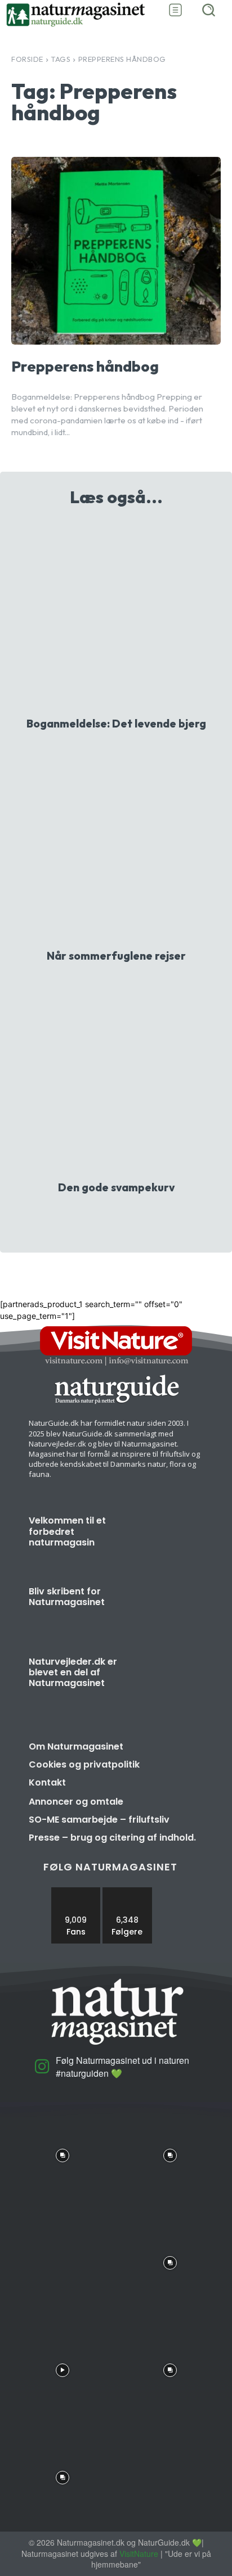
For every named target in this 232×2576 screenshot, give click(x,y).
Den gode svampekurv (116, 1187)
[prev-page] (105, 1216)
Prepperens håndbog (85, 366)
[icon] (42, 2070)
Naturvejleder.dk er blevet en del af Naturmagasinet (73, 1672)
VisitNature (139, 2554)
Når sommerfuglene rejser (116, 956)
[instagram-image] (62, 2153)
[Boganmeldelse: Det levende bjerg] (116, 615)
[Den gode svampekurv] (116, 1079)
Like (76, 1892)
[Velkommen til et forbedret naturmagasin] (168, 1541)
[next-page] (123, 1216)
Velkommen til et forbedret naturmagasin (67, 1531)
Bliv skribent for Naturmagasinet (67, 1597)
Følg (127, 1892)
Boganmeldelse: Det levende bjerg (116, 724)
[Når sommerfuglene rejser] (116, 847)
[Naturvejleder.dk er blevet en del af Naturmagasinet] (168, 1682)
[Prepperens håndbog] (116, 251)
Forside (27, 59)
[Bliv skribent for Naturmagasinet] (168, 1612)
